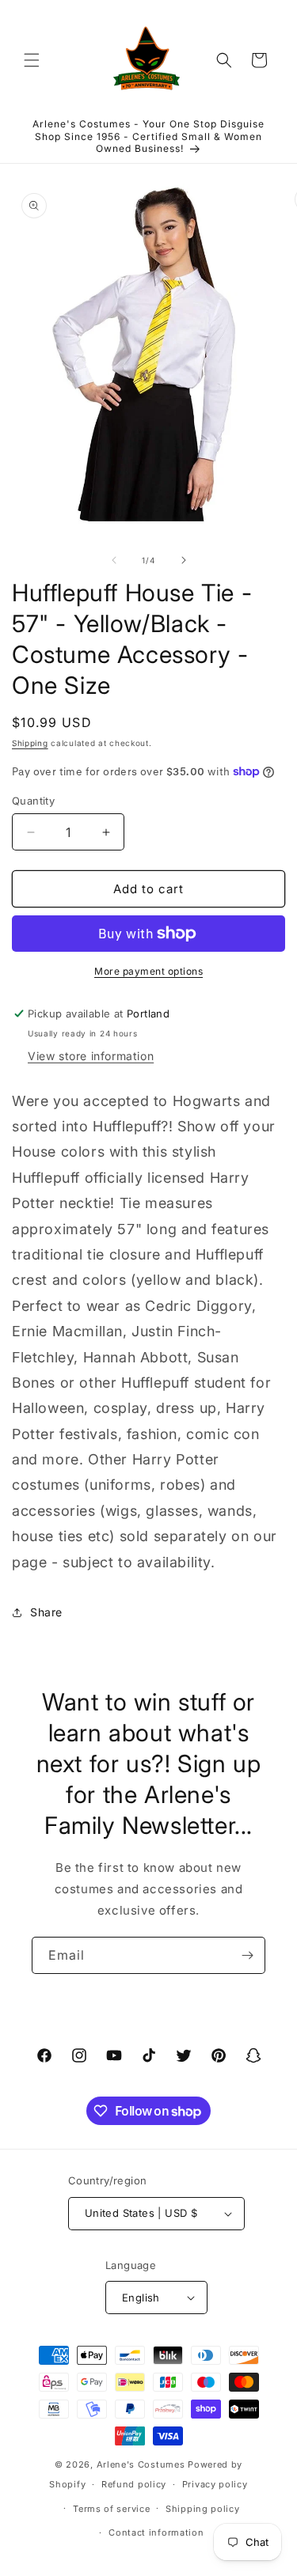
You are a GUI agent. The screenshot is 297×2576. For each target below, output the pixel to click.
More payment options (148, 971)
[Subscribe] (247, 1955)
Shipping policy (203, 2509)
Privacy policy (215, 2484)
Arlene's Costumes (141, 2464)
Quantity (33, 801)
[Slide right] (184, 560)
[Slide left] (114, 560)
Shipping (30, 743)
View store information (91, 1056)
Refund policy (134, 2484)
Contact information (156, 2532)
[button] (32, 60)
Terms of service (111, 2509)
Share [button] (46, 1612)
